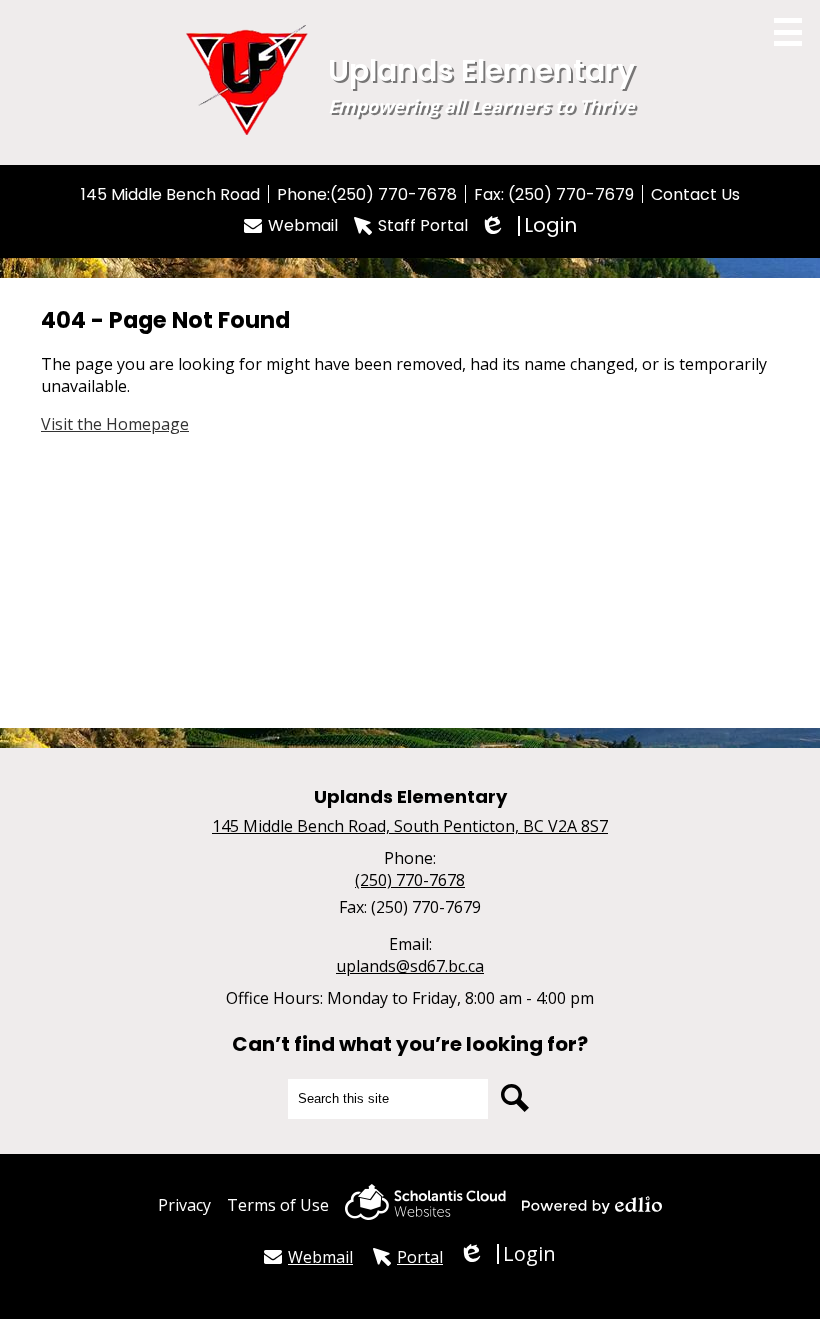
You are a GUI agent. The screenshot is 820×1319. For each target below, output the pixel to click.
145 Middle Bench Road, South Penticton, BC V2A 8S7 (410, 826)
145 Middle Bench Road (170, 194)
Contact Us (695, 194)
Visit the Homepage (115, 424)
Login (530, 225)
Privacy (184, 1205)
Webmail (303, 225)
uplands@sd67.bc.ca (410, 966)
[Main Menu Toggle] (788, 32)
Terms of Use (278, 1205)
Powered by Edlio (592, 1205)
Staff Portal (423, 225)
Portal (420, 1257)
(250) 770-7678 (393, 194)
